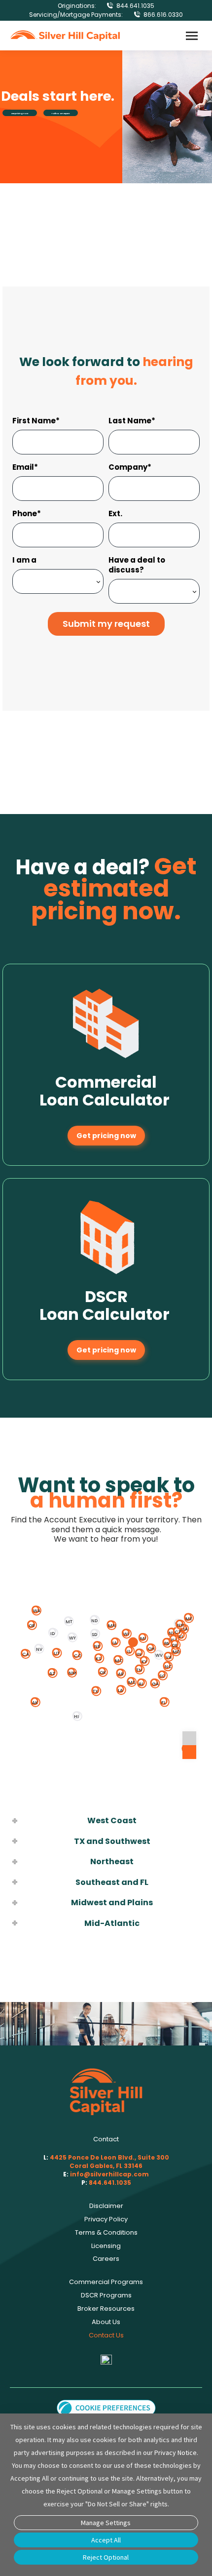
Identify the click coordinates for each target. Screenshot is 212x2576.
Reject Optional (106, 2557)
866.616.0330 (163, 15)
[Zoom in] (189, 1738)
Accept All (106, 2540)
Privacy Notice (176, 2453)
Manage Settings (106, 2523)
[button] (106, 2407)
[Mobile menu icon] (192, 36)
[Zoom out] (189, 1752)
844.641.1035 (135, 6)
